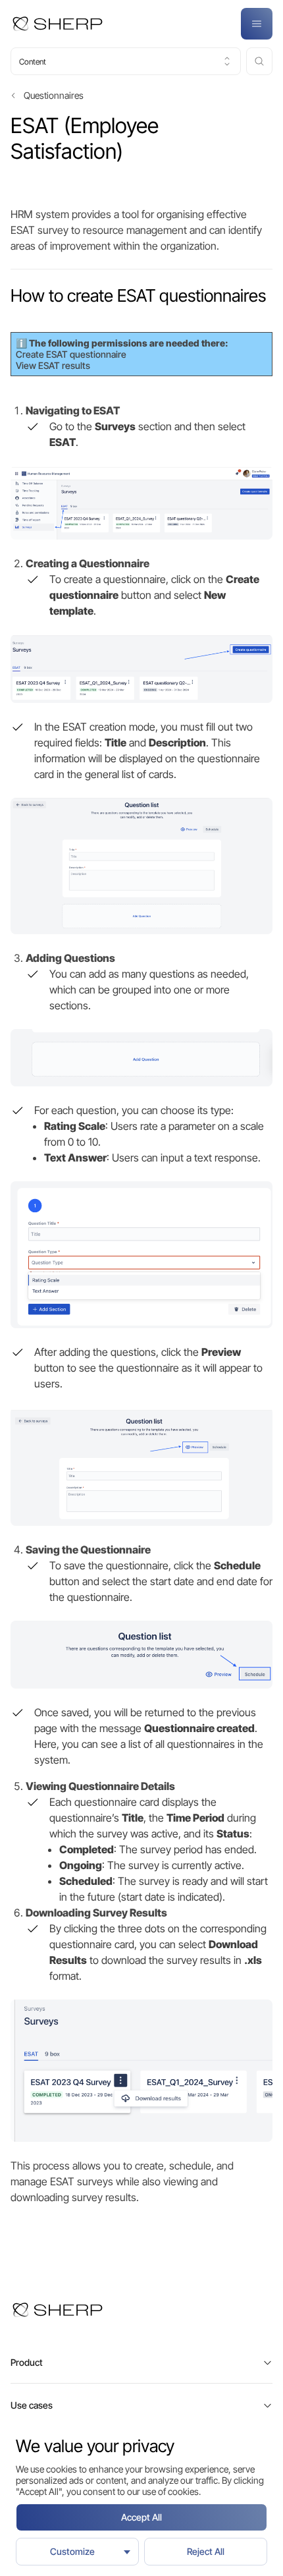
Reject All (206, 2551)
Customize (72, 2551)
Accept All (141, 2517)
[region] (141, 2500)
